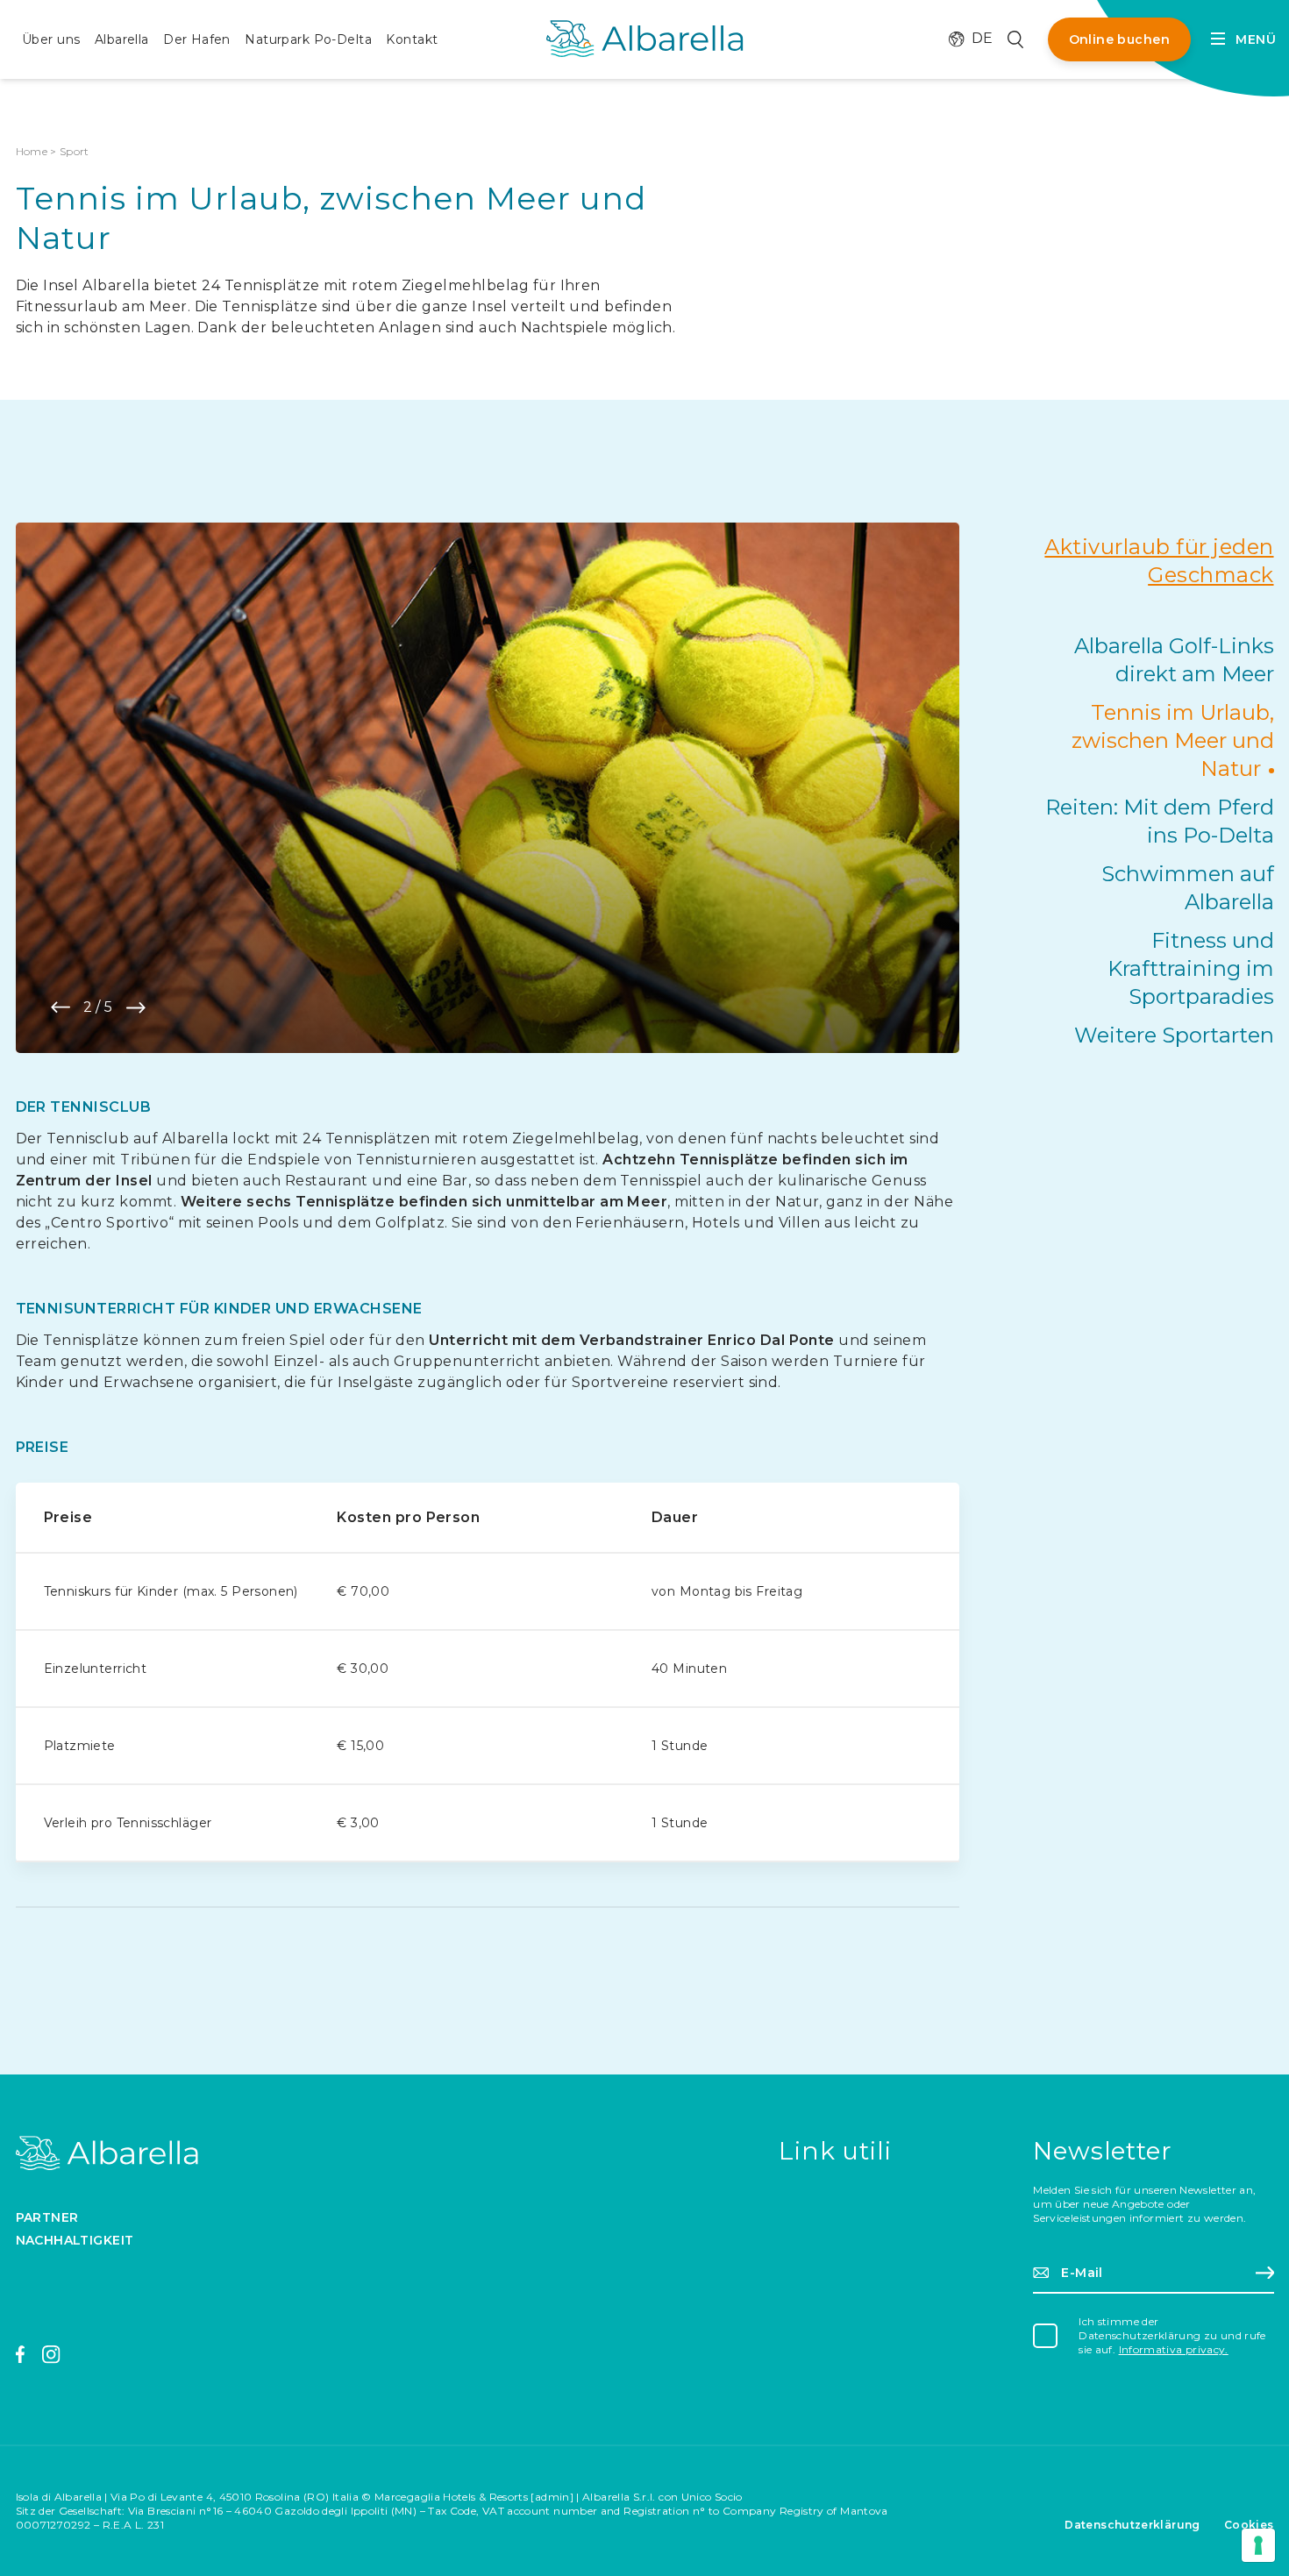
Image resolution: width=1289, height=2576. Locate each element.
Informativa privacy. (1174, 2349)
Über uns (51, 39)
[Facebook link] (21, 2355)
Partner (47, 2217)
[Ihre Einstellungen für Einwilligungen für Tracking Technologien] (1258, 2545)
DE (972, 39)
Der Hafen (197, 39)
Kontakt (412, 39)
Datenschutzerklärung (1132, 2525)
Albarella (122, 39)
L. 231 (150, 2525)
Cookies (1249, 2525)
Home (32, 151)
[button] (61, 1007)
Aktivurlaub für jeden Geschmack (1159, 561)
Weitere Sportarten (1174, 1035)
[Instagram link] (51, 2355)
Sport (75, 151)
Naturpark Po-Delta (308, 39)
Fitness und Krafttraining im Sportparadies (1191, 968)
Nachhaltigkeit (75, 2240)
